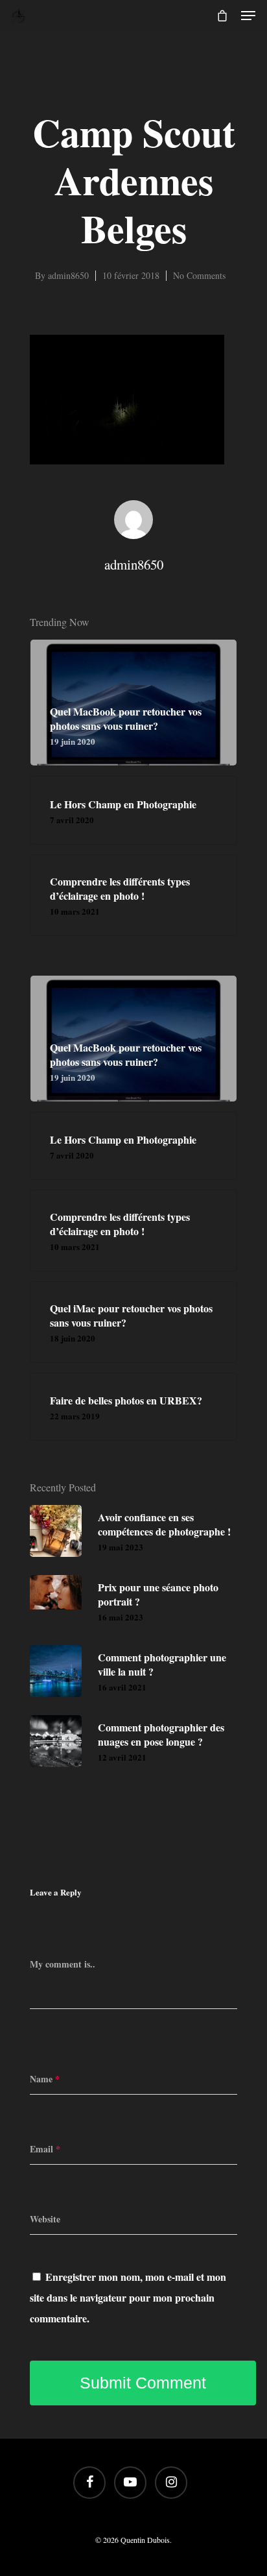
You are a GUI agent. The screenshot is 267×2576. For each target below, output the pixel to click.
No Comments (199, 275)
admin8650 (68, 275)
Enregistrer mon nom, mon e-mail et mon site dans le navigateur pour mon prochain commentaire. (128, 2297)
